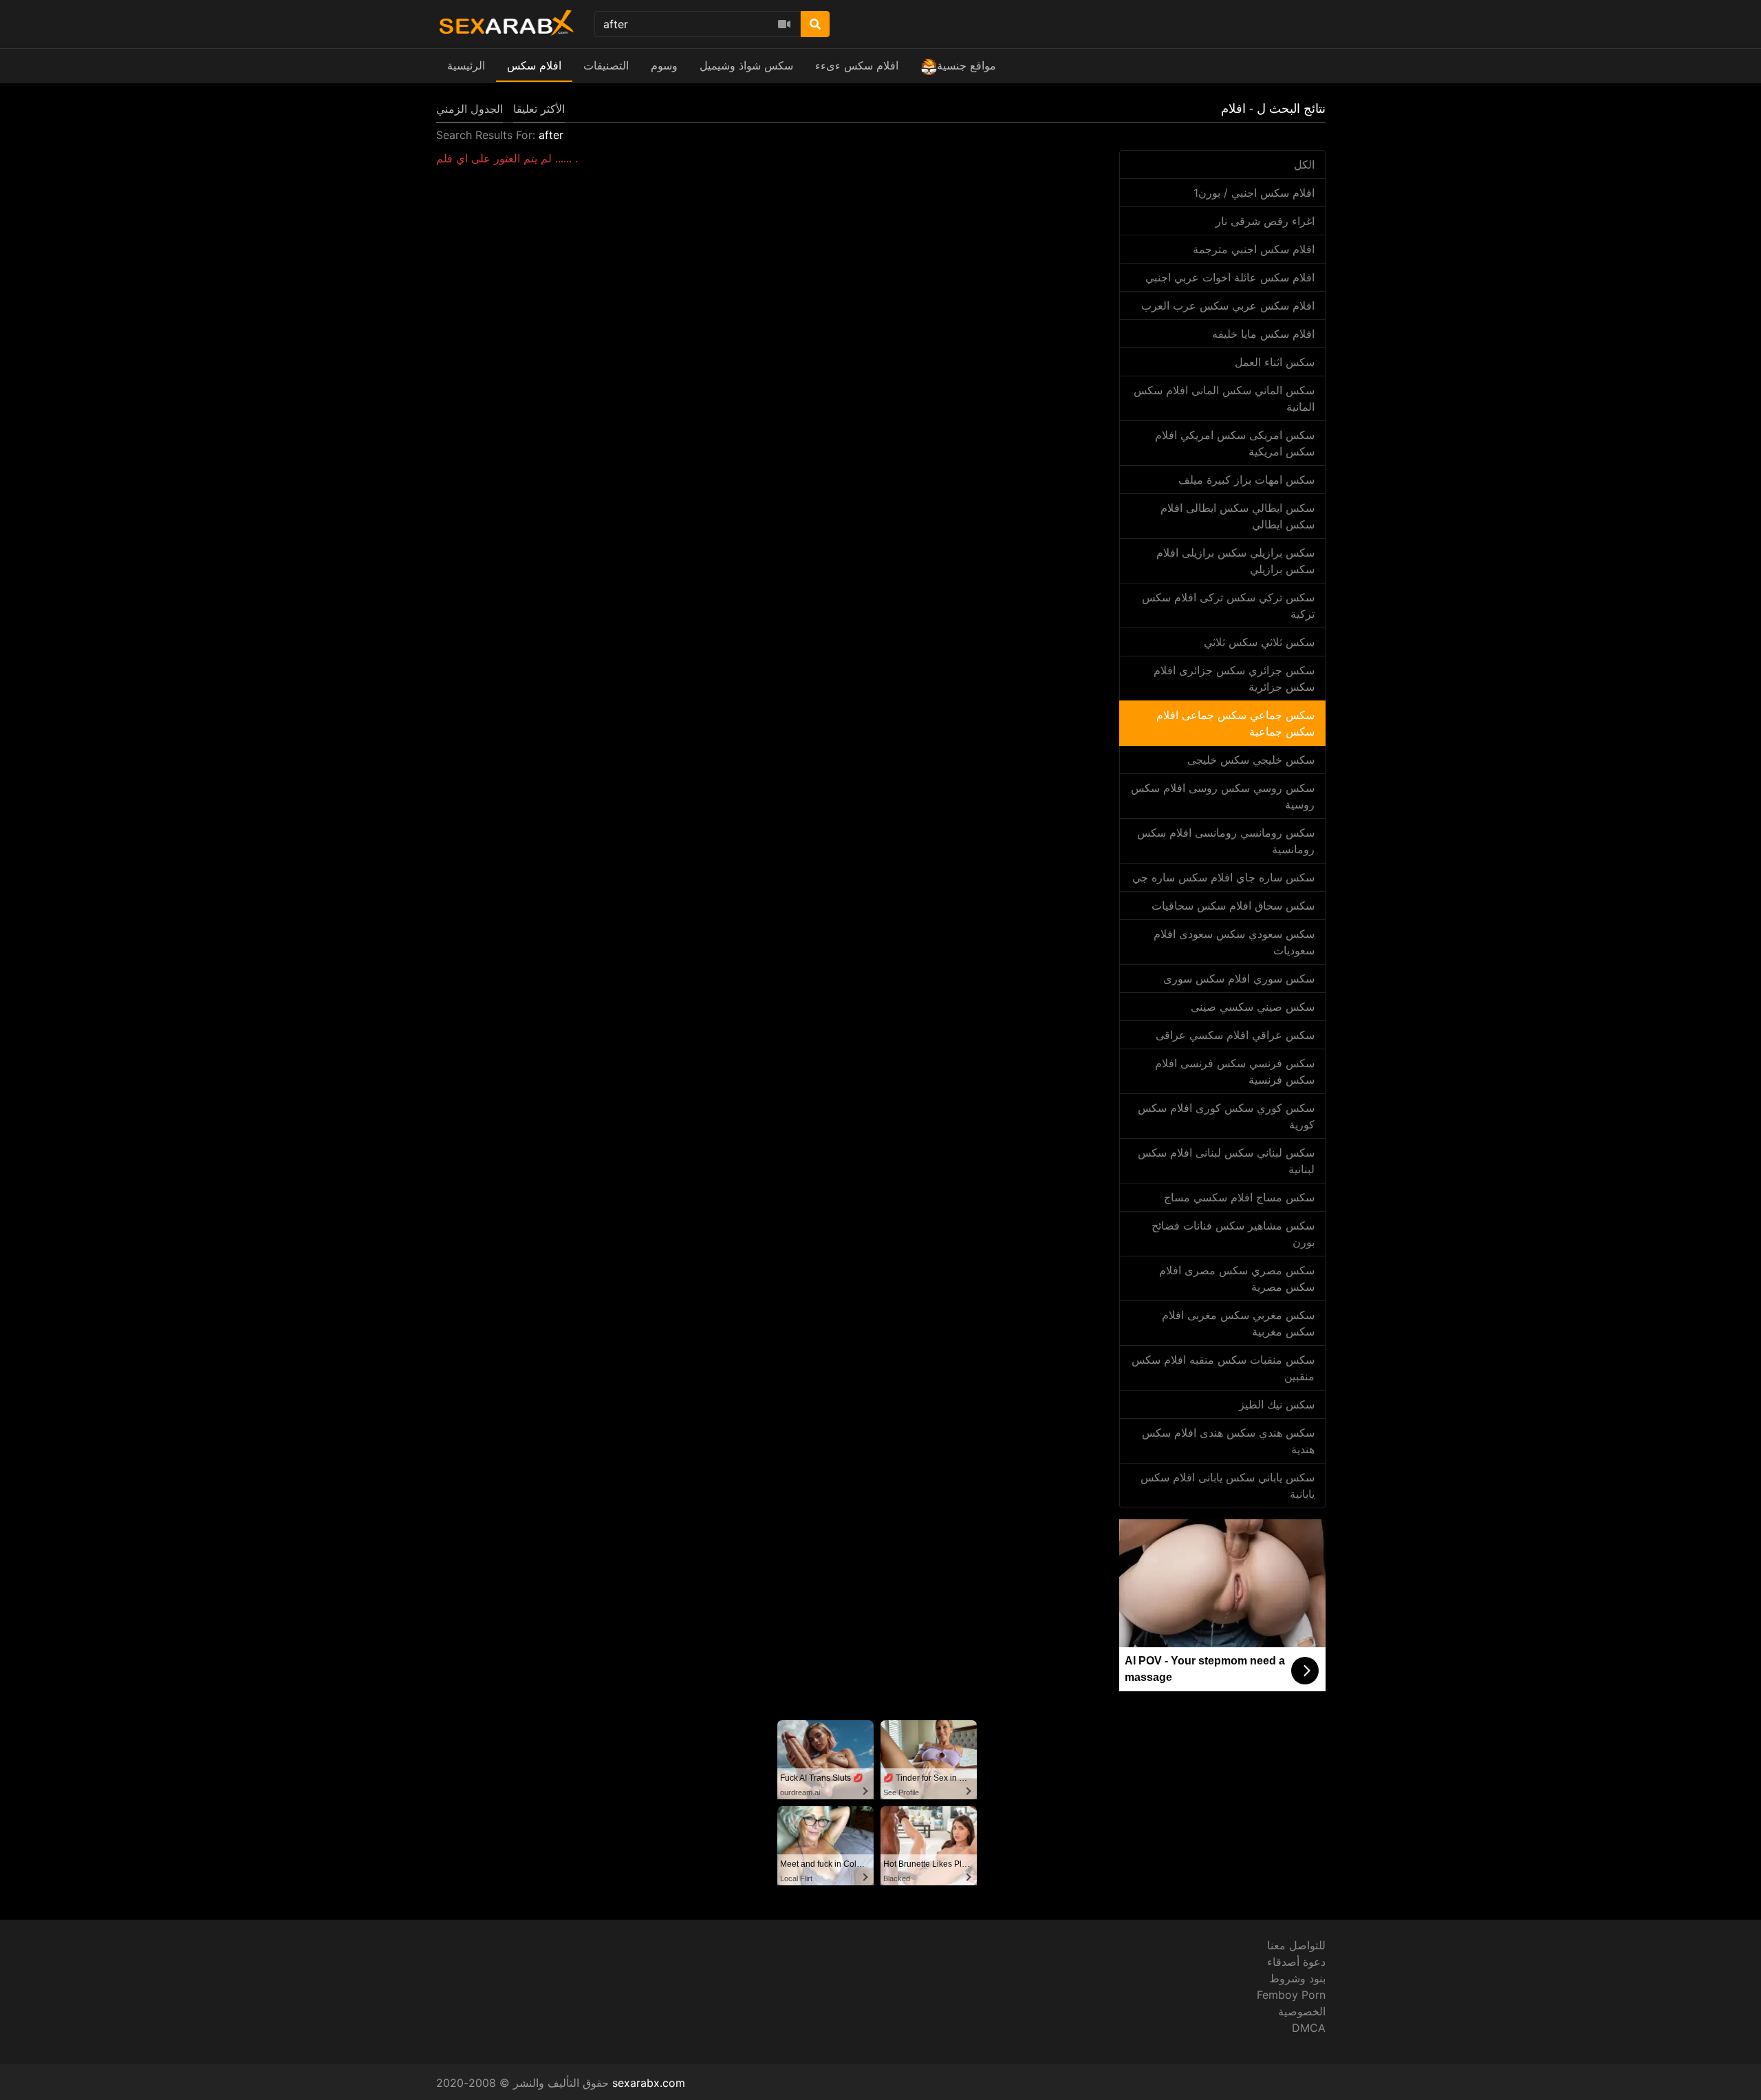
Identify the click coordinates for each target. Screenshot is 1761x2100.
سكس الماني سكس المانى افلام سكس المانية (1224, 398)
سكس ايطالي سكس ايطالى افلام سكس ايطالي (1238, 516)
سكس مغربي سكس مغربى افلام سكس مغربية (1238, 1323)
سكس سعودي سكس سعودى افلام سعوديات (1234, 942)
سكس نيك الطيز (1277, 1404)
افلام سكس (534, 65)
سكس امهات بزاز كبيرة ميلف (1246, 480)
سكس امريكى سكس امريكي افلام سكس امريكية (1235, 443)
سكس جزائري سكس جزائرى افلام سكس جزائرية (1234, 678)
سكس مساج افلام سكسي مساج (1239, 1197)
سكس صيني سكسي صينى (1253, 1007)
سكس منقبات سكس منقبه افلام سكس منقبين (1223, 1368)
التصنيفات (606, 65)
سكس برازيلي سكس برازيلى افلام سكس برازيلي (1235, 561)
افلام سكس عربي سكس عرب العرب (1228, 306)
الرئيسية (466, 65)
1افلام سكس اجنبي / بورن (1254, 193)
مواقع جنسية (966, 65)
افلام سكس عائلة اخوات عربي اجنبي (1230, 277)
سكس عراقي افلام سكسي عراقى (1235, 1035)
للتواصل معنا (1296, 1945)
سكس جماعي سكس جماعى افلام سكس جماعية (1235, 723)
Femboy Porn (1291, 1995)
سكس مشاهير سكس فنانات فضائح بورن (1233, 1234)
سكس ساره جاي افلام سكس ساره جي (1223, 877)
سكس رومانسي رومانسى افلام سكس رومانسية (1226, 841)
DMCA (1309, 2028)
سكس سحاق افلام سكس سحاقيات (1233, 906)
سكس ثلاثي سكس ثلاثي (1259, 642)
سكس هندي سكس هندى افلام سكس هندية (1228, 1441)
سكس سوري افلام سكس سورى (1239, 978)
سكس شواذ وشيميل (746, 65)
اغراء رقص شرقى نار (1265, 221)
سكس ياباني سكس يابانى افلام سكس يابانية (1228, 1486)
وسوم (664, 65)
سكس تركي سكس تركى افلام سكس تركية (1228, 606)
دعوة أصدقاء (1296, 1962)
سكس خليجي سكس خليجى (1251, 760)
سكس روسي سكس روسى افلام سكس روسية (1223, 796)
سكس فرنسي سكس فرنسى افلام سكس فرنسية (1235, 1071)
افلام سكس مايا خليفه (1263, 334)
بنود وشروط (1297, 1978)
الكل (1304, 164)
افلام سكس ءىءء (857, 65)
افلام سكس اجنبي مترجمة (1254, 249)
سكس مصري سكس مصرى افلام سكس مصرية (1237, 1278)
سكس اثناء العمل (1275, 362)
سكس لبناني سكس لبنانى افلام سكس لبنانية (1226, 1161)
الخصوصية (1302, 2011)
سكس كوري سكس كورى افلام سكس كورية (1226, 1116)
